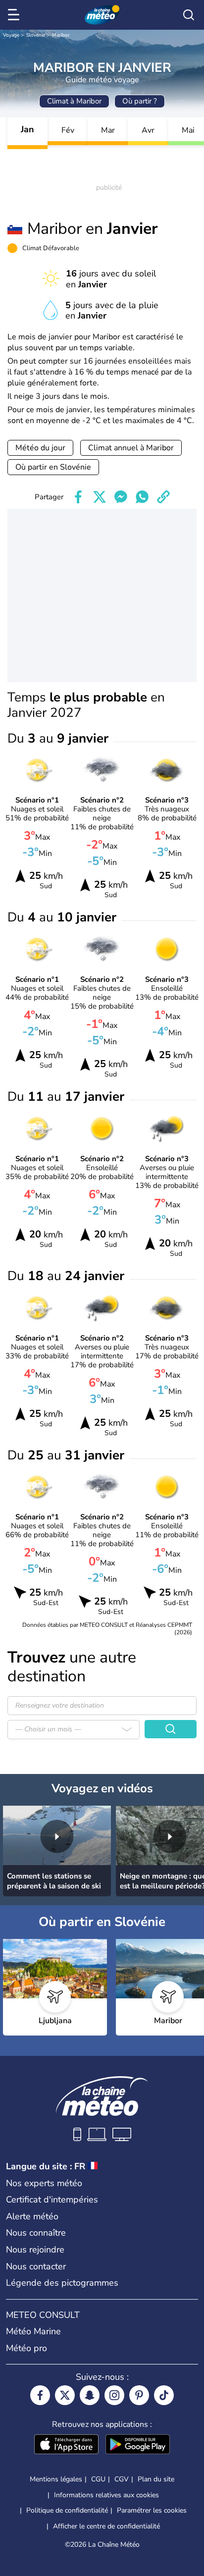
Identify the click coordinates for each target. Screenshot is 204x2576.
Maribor (61, 35)
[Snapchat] (90, 2395)
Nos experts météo (44, 2183)
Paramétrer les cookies (152, 2511)
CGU (98, 2479)
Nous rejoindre (35, 2250)
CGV (122, 2479)
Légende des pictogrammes (62, 2283)
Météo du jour (40, 448)
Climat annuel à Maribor (131, 448)
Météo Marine (33, 2331)
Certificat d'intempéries (52, 2200)
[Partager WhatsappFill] (142, 497)
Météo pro (26, 2348)
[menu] (15, 15)
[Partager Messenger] (121, 497)
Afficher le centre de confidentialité (106, 2526)
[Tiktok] (164, 2395)
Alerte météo (32, 2216)
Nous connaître (36, 2233)
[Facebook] (40, 2395)
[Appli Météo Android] (138, 2445)
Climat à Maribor (74, 101)
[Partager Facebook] (78, 497)
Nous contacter (36, 2266)
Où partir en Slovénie (53, 467)
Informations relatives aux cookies (106, 2495)
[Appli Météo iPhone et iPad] (66, 2445)
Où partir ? (140, 101)
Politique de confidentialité (67, 2510)
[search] (189, 15)
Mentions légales (56, 2479)
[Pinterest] (139, 2395)
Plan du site (156, 2479)
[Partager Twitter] (100, 497)
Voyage (11, 35)
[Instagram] (114, 2395)
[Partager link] (163, 497)
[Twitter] (65, 2395)
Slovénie (36, 35)
